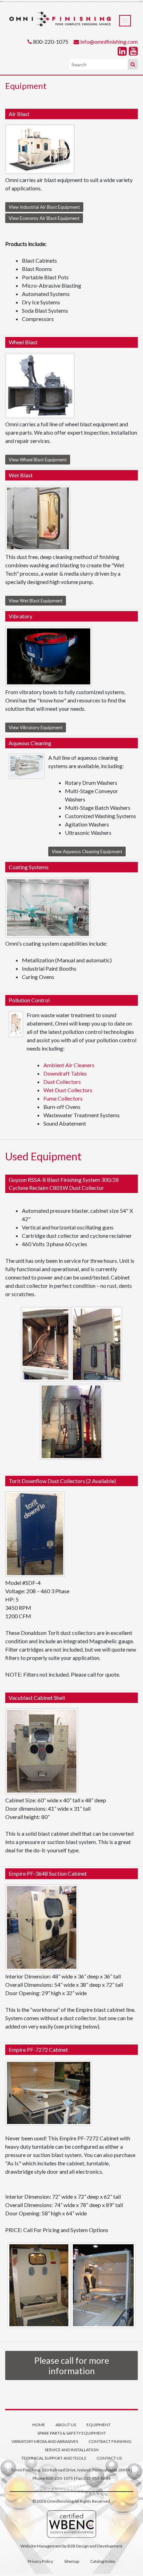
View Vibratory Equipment (36, 727)
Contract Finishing (110, 2441)
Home (39, 2425)
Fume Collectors (63, 1098)
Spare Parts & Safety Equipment (72, 2433)
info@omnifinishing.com (109, 42)
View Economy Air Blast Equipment (44, 218)
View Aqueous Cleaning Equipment (87, 851)
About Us (66, 2425)
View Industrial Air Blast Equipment (44, 207)
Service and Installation (72, 2450)
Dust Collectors (62, 1082)
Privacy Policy (40, 2561)
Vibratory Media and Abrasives (45, 2441)
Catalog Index (103, 2561)
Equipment (99, 2425)
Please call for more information (72, 2365)
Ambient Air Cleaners (69, 1065)
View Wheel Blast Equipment (38, 460)
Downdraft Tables (65, 1073)
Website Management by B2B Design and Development (71, 2546)
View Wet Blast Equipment (36, 601)
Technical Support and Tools (54, 2458)
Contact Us (109, 2458)
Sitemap (72, 2561)
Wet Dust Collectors (68, 1090)
